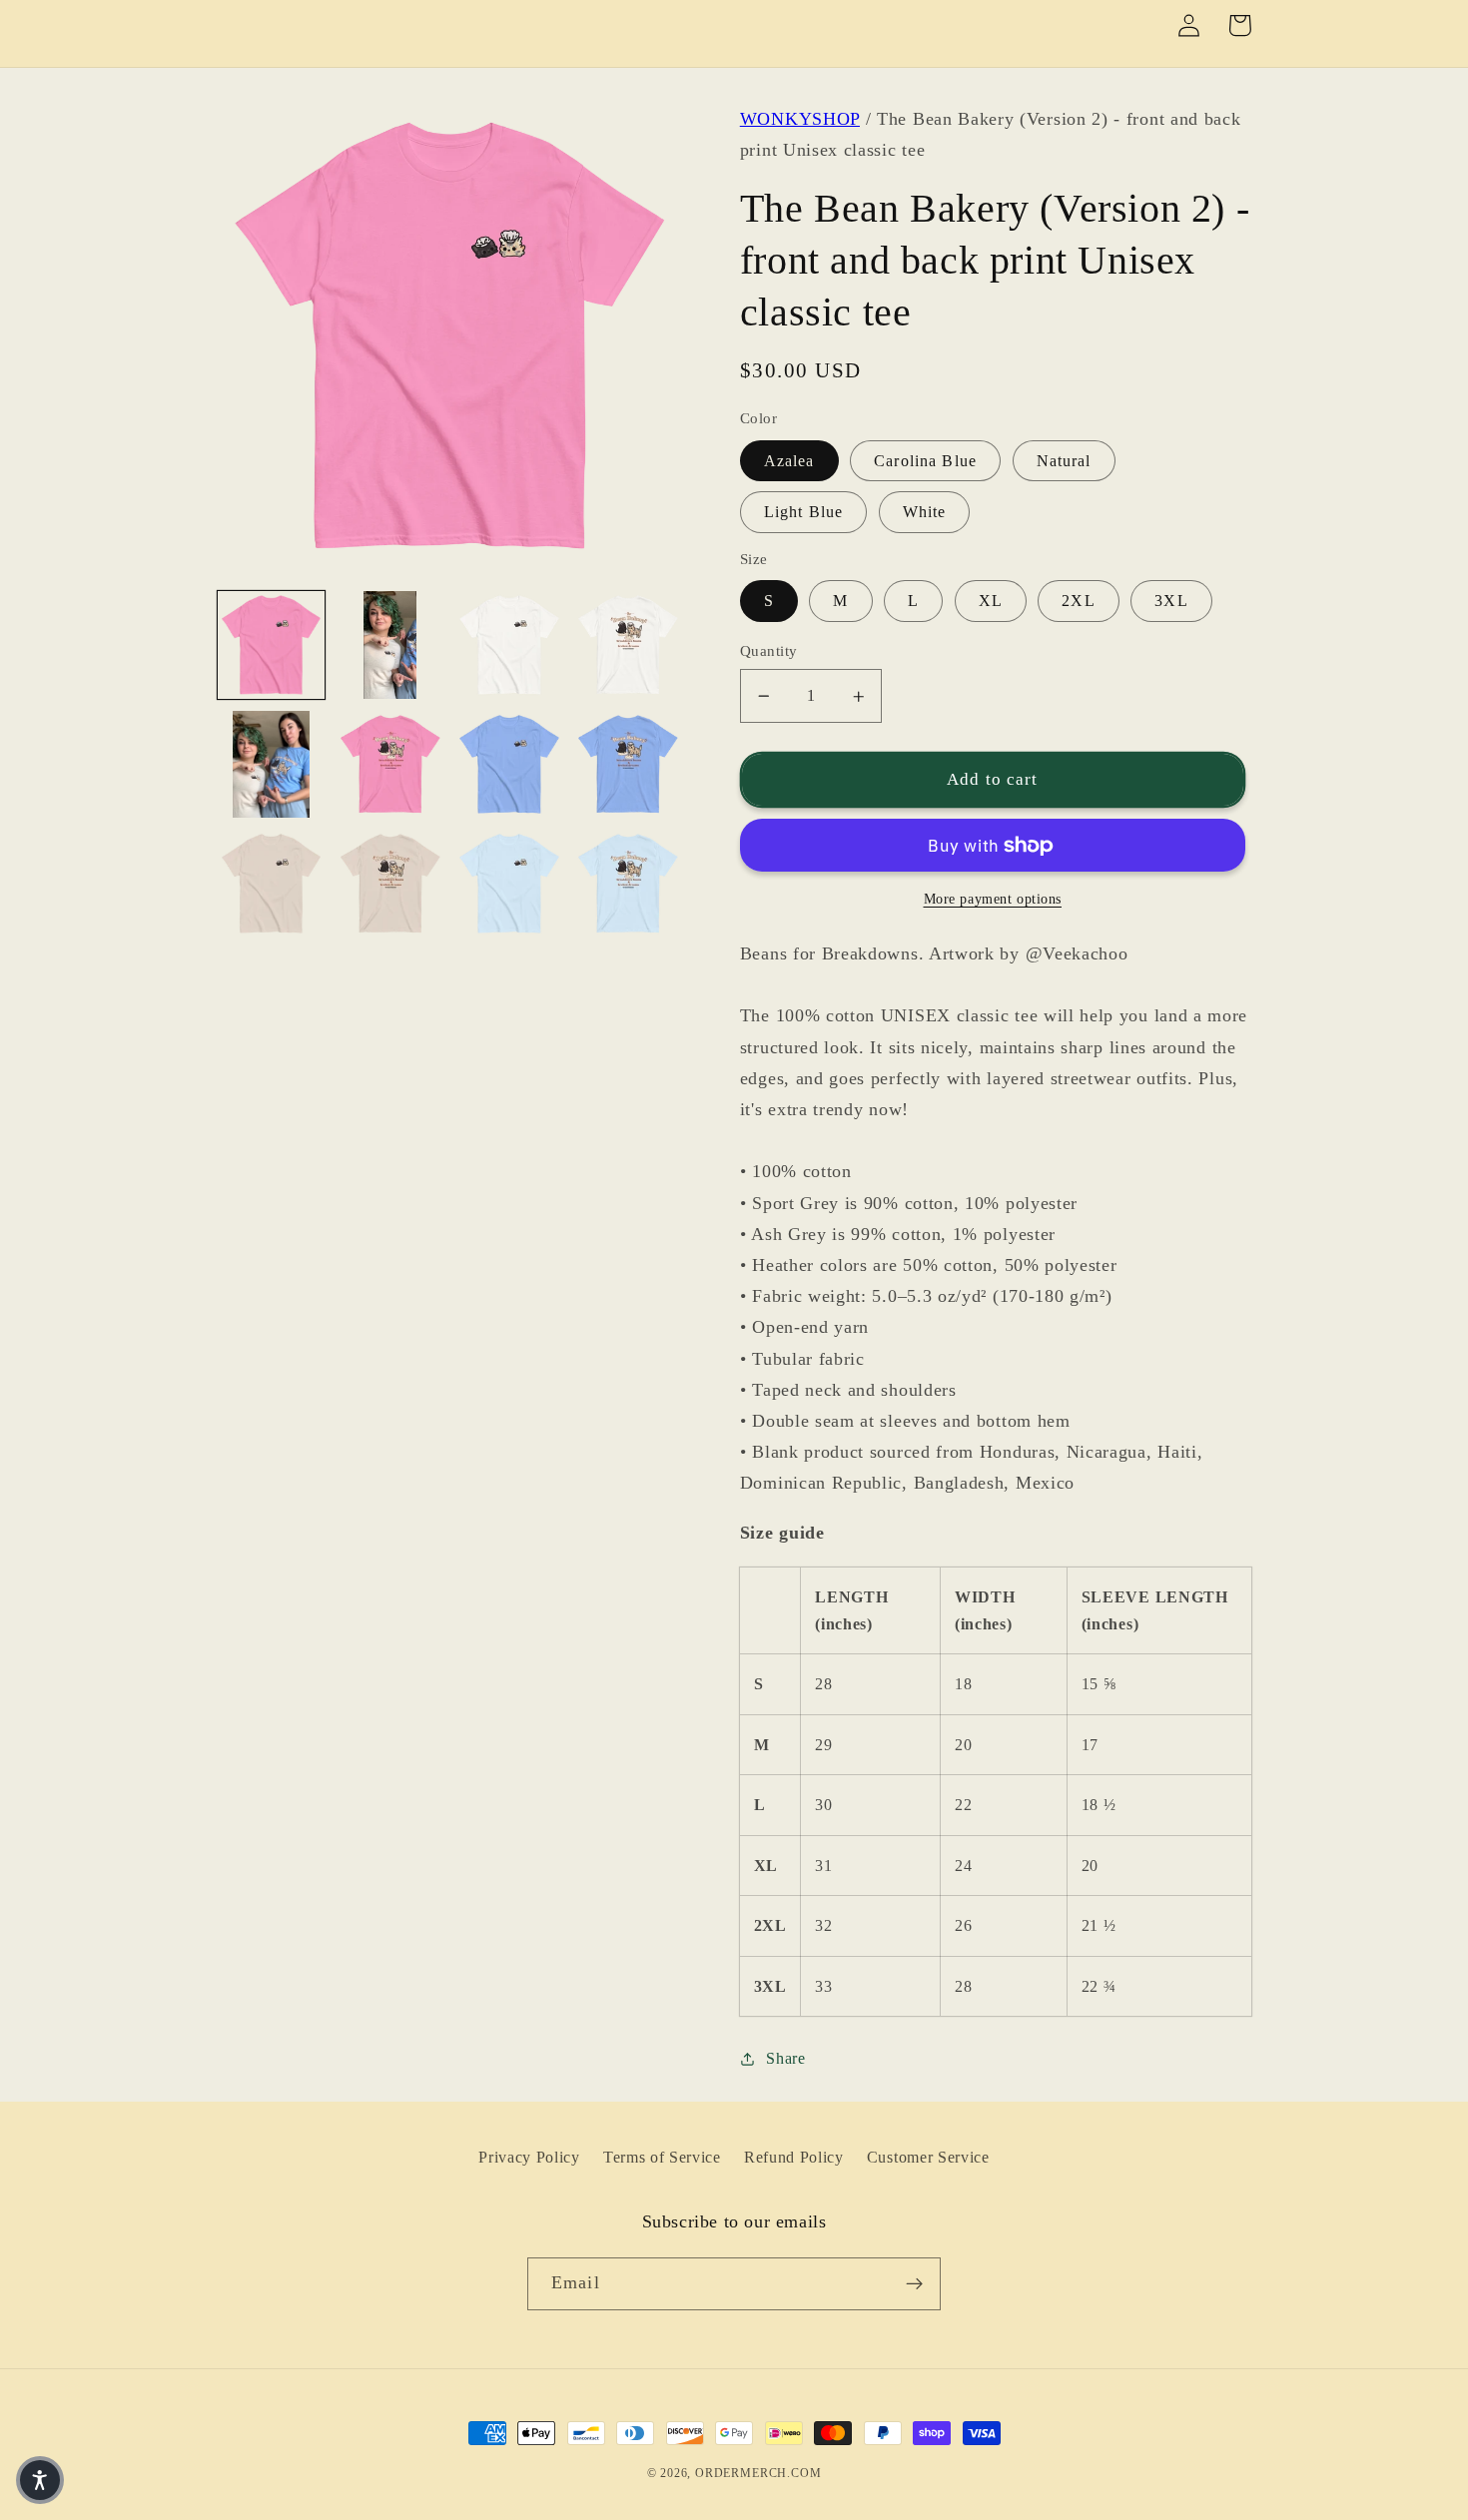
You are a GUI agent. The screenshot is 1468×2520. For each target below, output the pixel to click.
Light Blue (804, 512)
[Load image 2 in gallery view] (390, 645)
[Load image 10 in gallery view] (390, 884)
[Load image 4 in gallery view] (628, 645)
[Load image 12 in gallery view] (628, 884)
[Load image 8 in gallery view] (628, 765)
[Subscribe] (914, 2284)
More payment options (993, 899)
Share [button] (785, 2058)
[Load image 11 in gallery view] (509, 884)
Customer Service (928, 2157)
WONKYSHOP (800, 119)
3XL (1171, 601)
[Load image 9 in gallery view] (272, 884)
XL (991, 601)
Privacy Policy (529, 2157)
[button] (40, 2480)
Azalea (789, 461)
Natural (1064, 461)
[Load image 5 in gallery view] (272, 765)
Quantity (769, 651)
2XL (1078, 601)
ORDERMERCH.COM (758, 2473)
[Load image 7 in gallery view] (509, 765)
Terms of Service (662, 2157)
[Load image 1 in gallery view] (272, 645)
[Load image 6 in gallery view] (390, 765)
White (925, 512)
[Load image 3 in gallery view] (509, 645)
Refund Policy (794, 2157)
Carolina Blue (925, 461)
